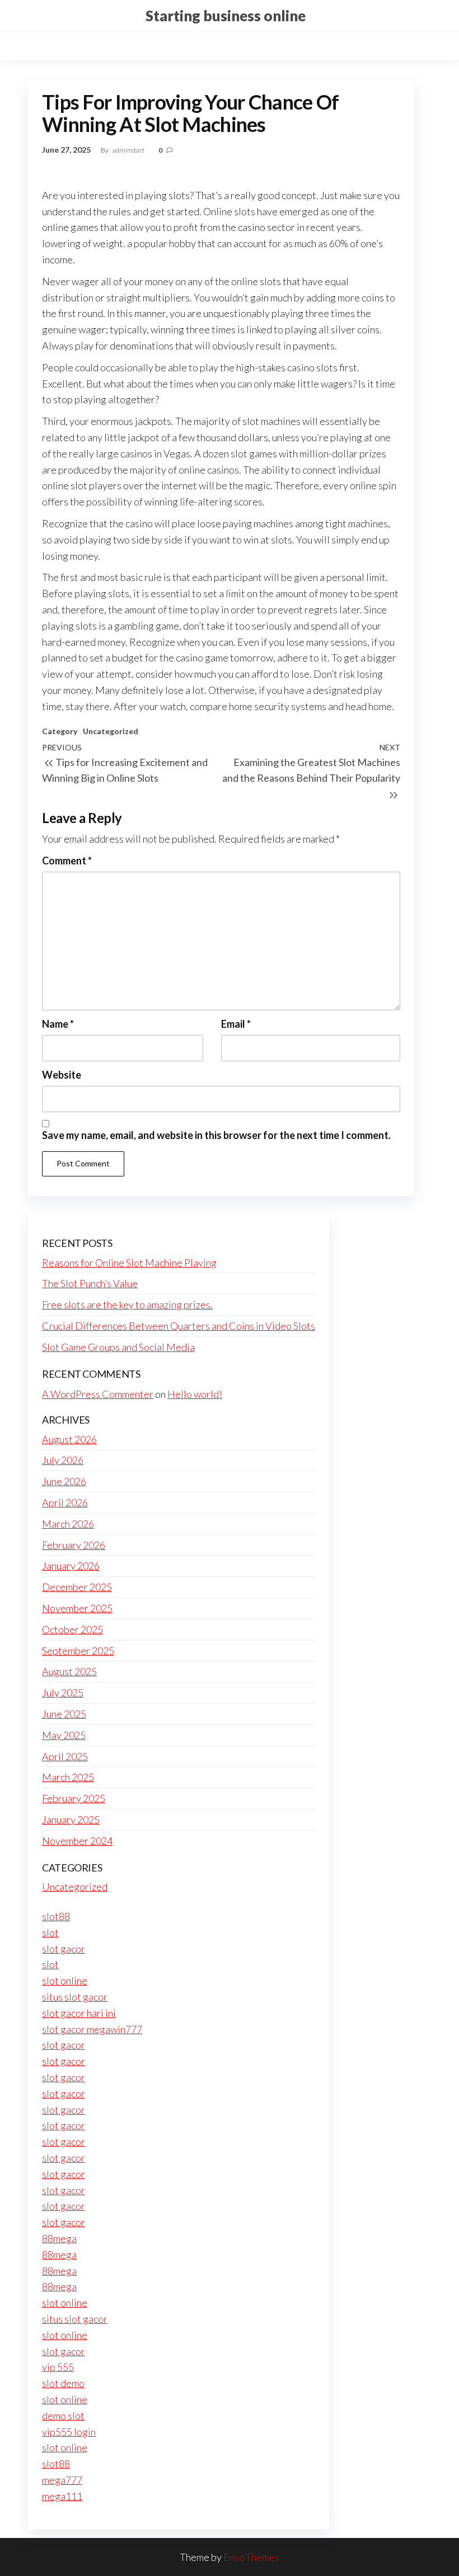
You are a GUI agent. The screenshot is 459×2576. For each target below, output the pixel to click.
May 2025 (64, 1735)
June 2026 (64, 1481)
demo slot (63, 2416)
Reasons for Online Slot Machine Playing (129, 1263)
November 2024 (77, 1841)
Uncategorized (111, 731)
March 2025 (68, 1777)
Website (62, 1075)
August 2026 (69, 1439)
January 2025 (71, 1819)
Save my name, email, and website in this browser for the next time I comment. (216, 1135)
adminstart (129, 150)
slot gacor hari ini (79, 2013)
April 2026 (65, 1502)
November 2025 (77, 1608)
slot (50, 1932)
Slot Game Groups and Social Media (118, 1347)
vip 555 (58, 2367)
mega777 (62, 2480)
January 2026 (71, 1566)
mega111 (62, 2496)
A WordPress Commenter (98, 1394)
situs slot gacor (75, 1997)
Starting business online (226, 16)
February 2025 (74, 1798)
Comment (67, 861)
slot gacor (64, 1949)
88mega (59, 2238)
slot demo (63, 2383)
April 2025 (65, 1756)
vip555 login (69, 2432)
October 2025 (72, 1629)
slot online (65, 1981)
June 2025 (64, 1714)
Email (236, 1024)
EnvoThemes (251, 2557)
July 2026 (63, 1460)
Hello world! (195, 1394)
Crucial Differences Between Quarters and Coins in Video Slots (179, 1326)
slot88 (56, 1916)
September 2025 (78, 1651)
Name (58, 1024)
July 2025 (63, 1693)
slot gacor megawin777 (92, 2029)
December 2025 (77, 1587)
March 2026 (68, 1524)
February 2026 (74, 1545)
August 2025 (69, 1671)
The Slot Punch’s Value (90, 1283)
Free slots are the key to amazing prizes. (127, 1304)
